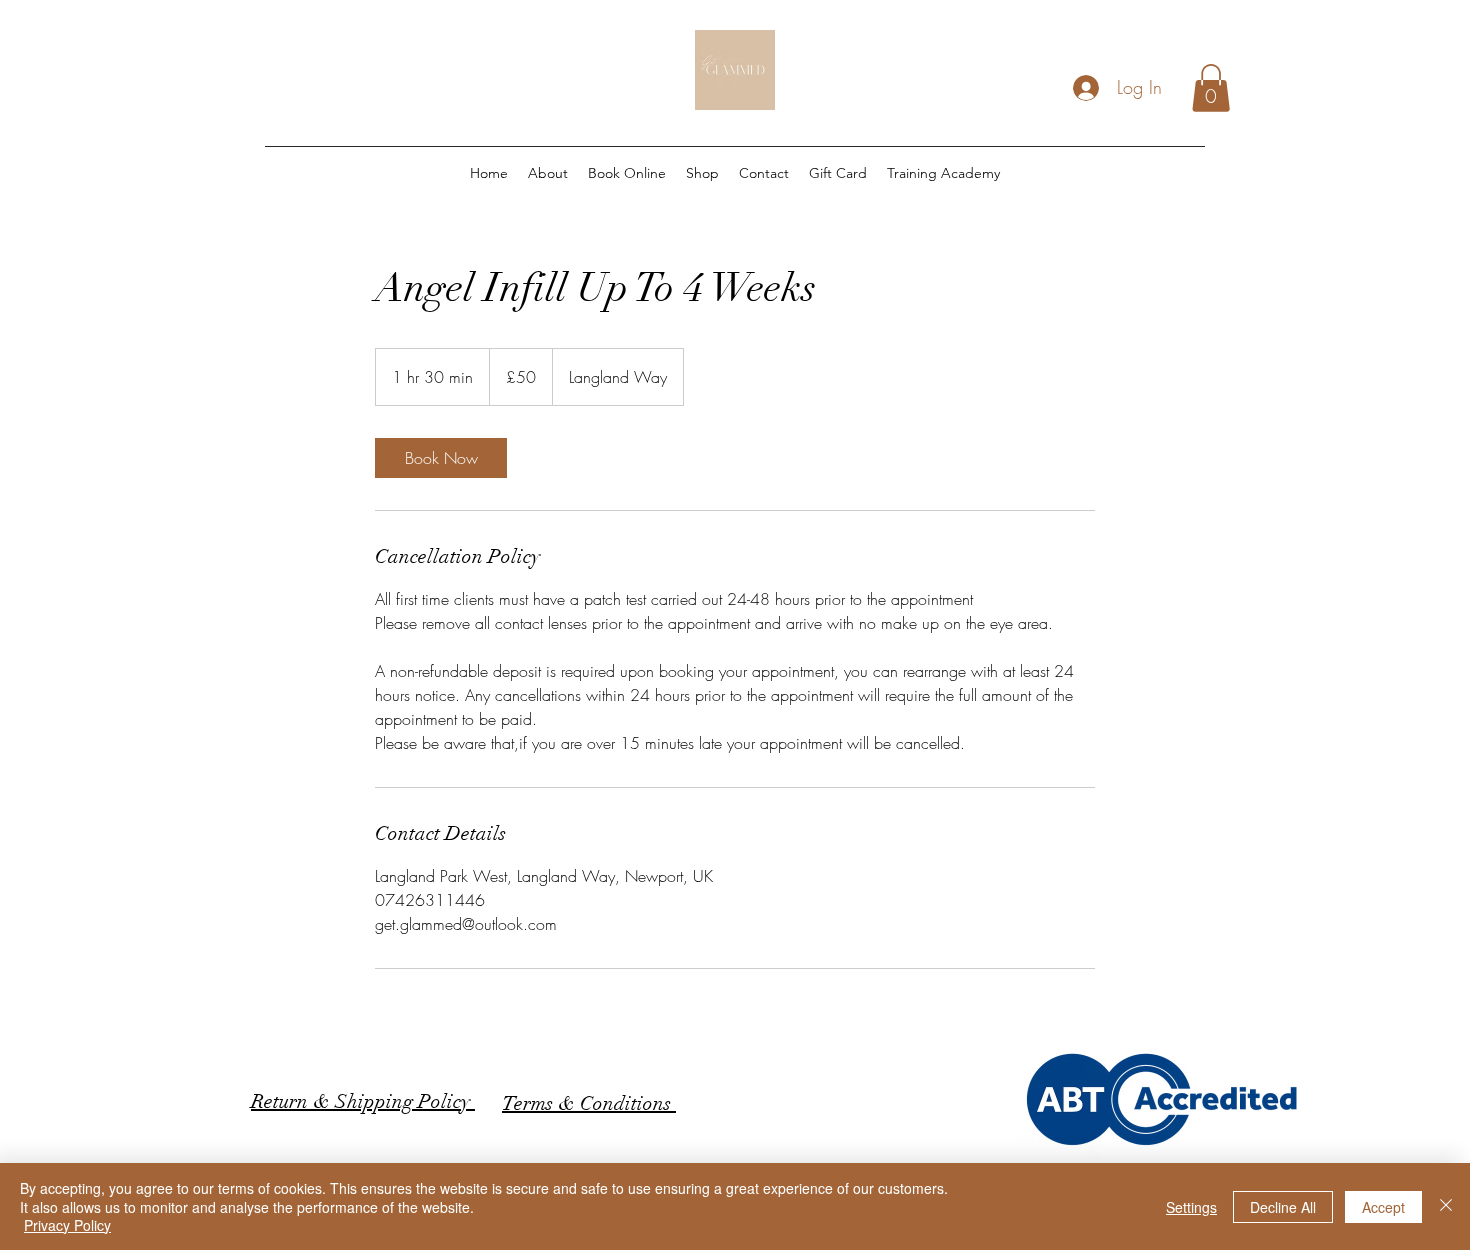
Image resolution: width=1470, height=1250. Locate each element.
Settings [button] (1191, 1207)
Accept (1383, 1207)
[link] (441, 458)
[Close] (1446, 1206)
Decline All (1283, 1207)
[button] (1211, 88)
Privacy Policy (67, 1225)
